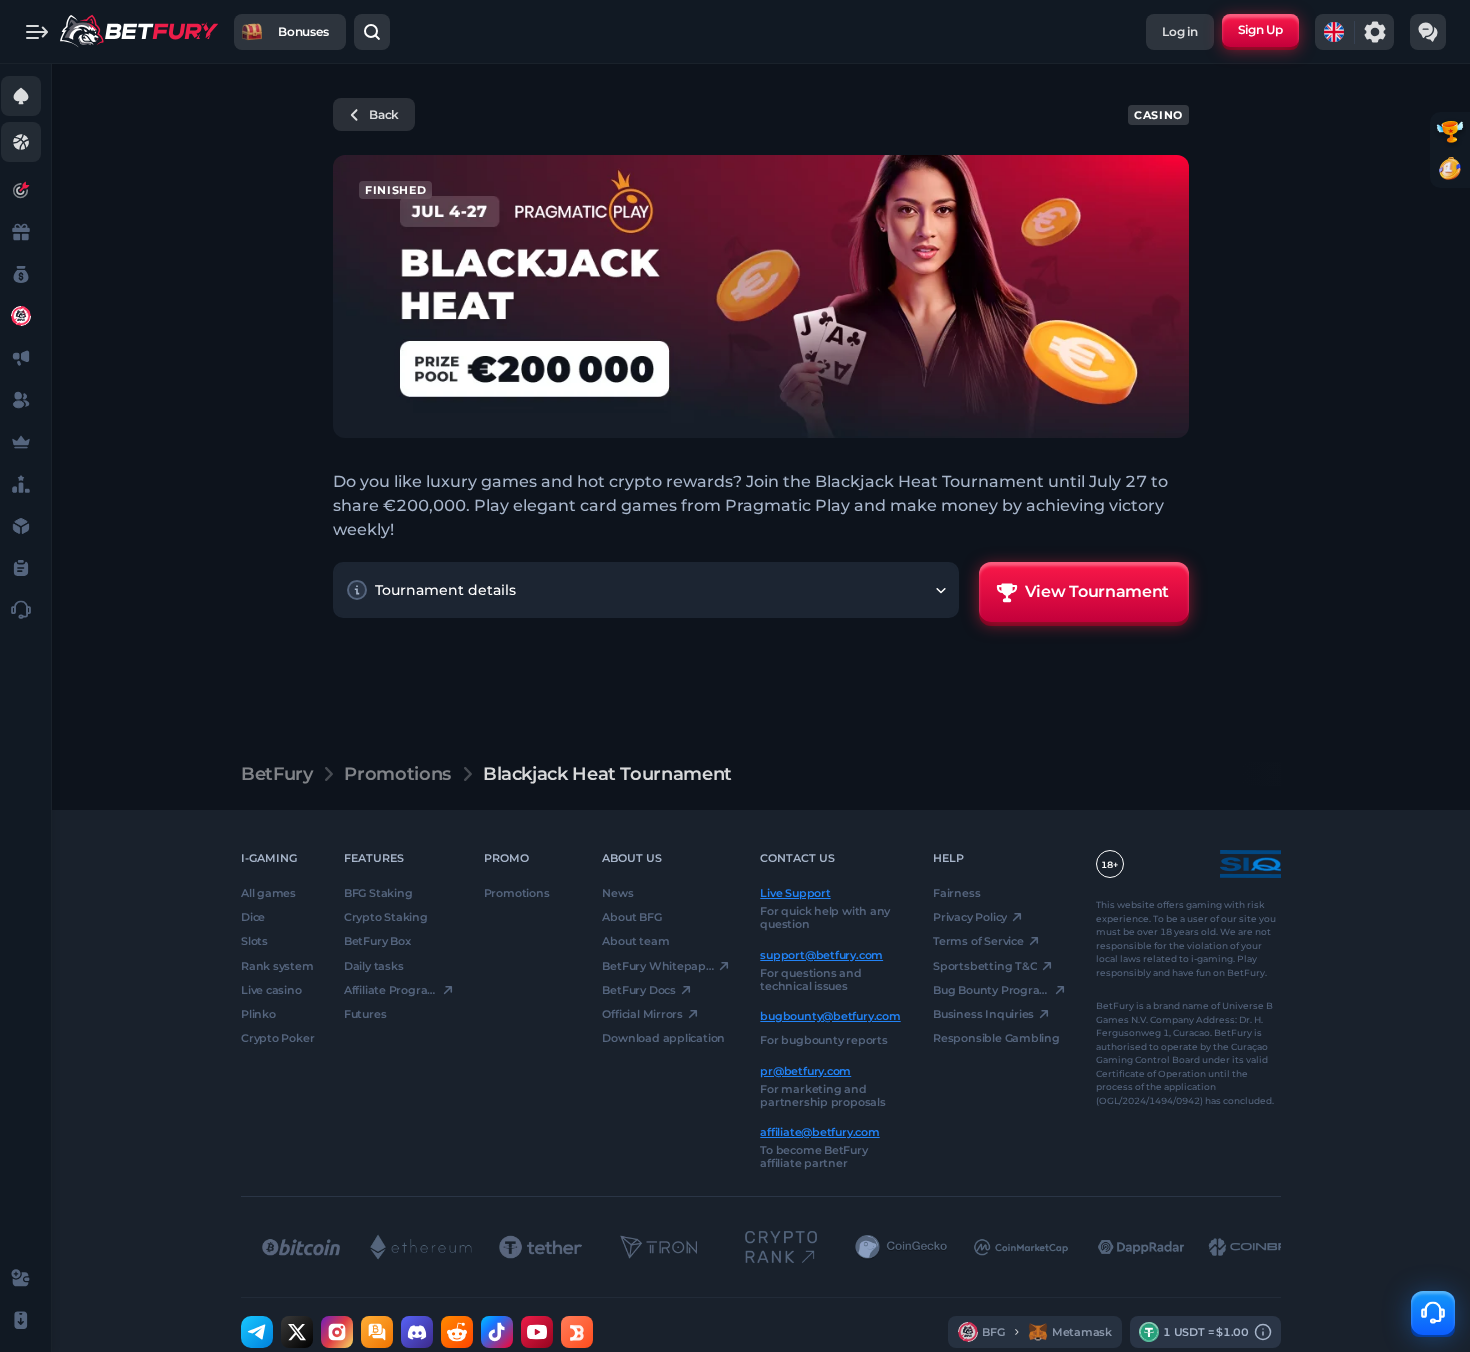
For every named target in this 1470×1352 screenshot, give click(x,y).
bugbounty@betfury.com (830, 1016)
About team (635, 941)
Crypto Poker (277, 1038)
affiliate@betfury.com (819, 1132)
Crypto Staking (386, 917)
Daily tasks (374, 965)
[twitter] (297, 1332)
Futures (365, 1014)
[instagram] (337, 1332)
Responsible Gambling (996, 1038)
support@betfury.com (821, 954)
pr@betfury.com (805, 1070)
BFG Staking (378, 893)
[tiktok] (497, 1332)
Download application (663, 1038)
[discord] (417, 1332)
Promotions (397, 774)
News (617, 893)
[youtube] (537, 1332)
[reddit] (457, 1332)
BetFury (276, 774)
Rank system (277, 965)
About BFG (631, 917)
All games (268, 893)
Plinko (258, 1014)
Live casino (271, 990)
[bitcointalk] (377, 1332)
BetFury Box (377, 941)
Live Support (795, 893)
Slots (254, 941)
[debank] (577, 1332)
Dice (253, 917)
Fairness (956, 893)
